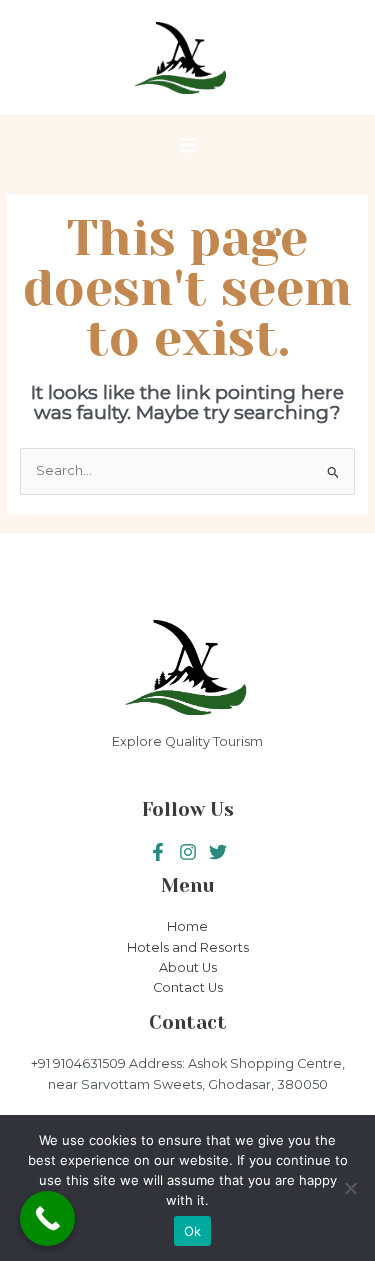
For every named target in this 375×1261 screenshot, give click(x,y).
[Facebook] (158, 852)
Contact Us (188, 987)
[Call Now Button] (47, 1218)
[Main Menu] (187, 144)
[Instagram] (218, 852)
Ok (193, 1231)
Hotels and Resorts (188, 947)
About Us (188, 967)
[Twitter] (188, 852)
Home (187, 926)
